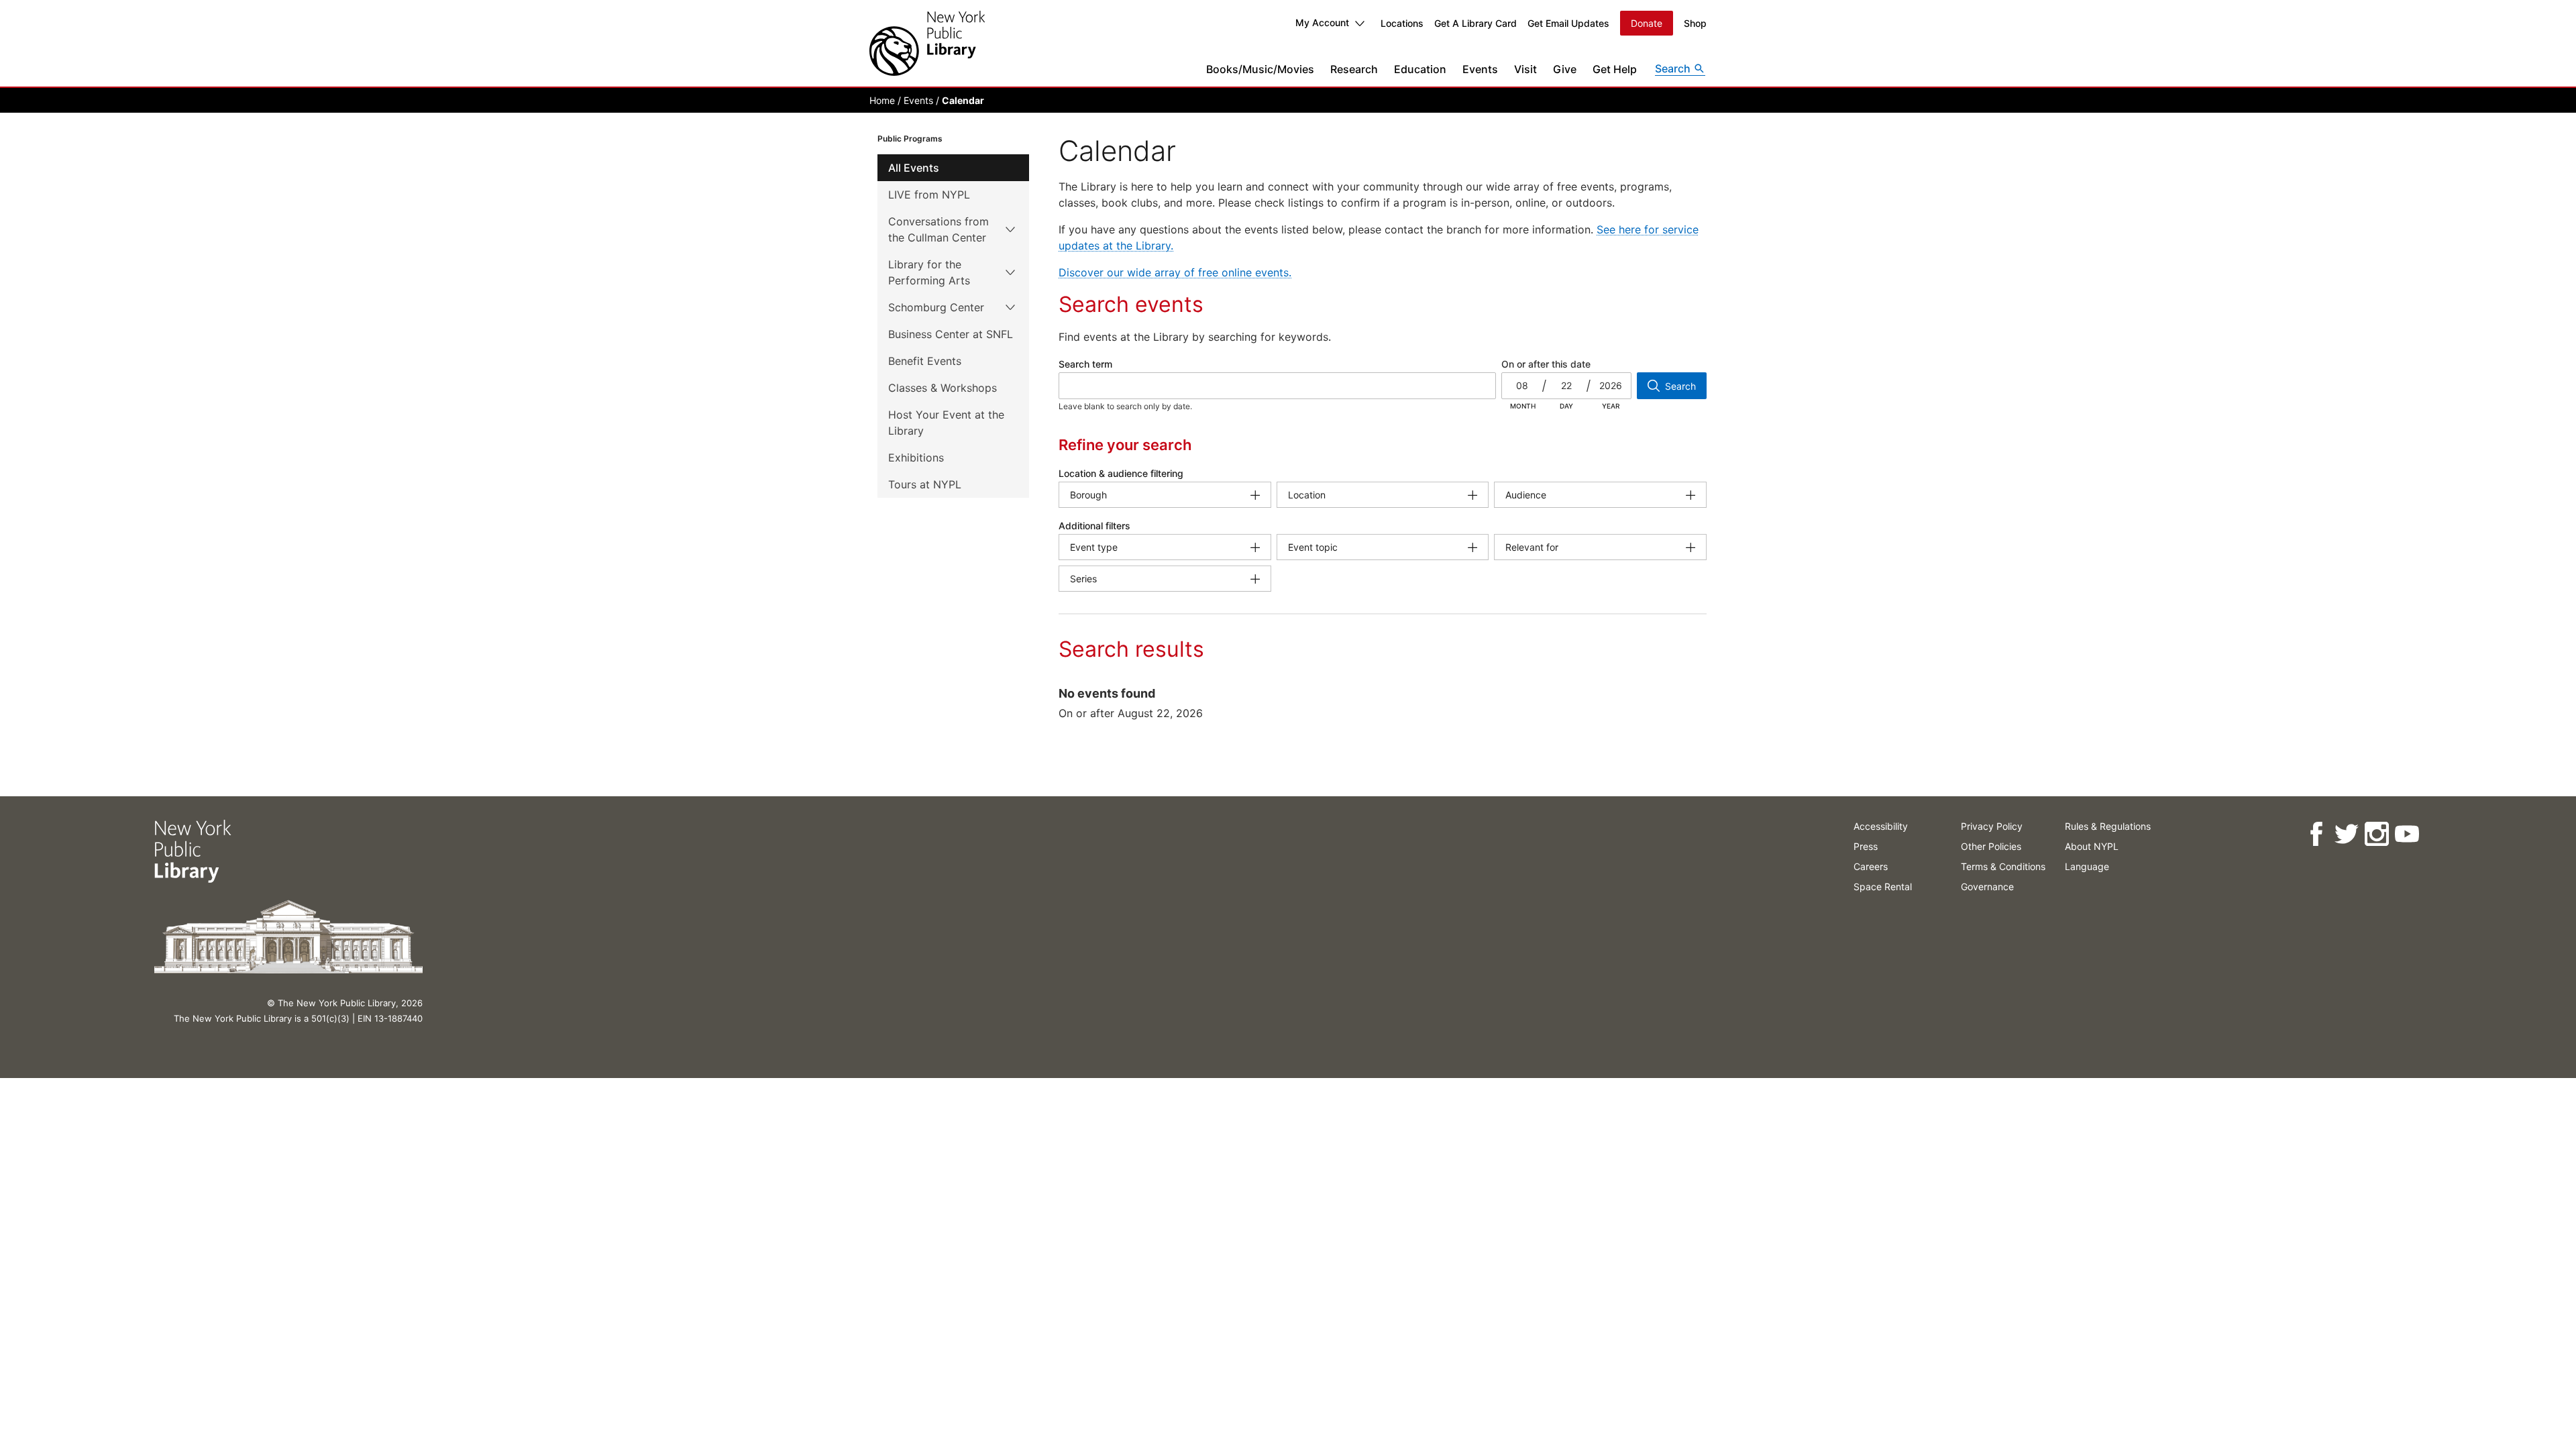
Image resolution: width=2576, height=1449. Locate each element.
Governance (1987, 887)
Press (1866, 846)
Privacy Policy (1992, 826)
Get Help (1615, 69)
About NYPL (2092, 846)
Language (2087, 866)
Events (1480, 69)
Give (1565, 69)
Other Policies (1991, 846)
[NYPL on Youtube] (2407, 834)
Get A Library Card (1475, 23)
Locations (1402, 23)
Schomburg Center (936, 307)
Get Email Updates (1568, 23)
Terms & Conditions (2003, 866)
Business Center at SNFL (951, 334)
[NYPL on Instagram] (2376, 834)
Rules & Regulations (2108, 826)
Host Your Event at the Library (946, 423)
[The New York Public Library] (927, 43)
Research (1354, 69)
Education (1420, 69)
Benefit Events (925, 361)
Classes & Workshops (943, 388)
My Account (1322, 22)
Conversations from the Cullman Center (938, 229)
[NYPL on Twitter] (2346, 834)
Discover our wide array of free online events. (1175, 272)
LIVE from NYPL (929, 195)
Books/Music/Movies (1260, 69)
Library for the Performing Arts (929, 272)
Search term (1085, 364)
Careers (1871, 866)
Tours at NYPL (925, 484)
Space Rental (1883, 887)
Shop (1695, 23)
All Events (914, 168)
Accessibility (1881, 826)
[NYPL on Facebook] (2316, 834)
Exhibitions (916, 458)
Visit (1525, 69)
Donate (1647, 23)
